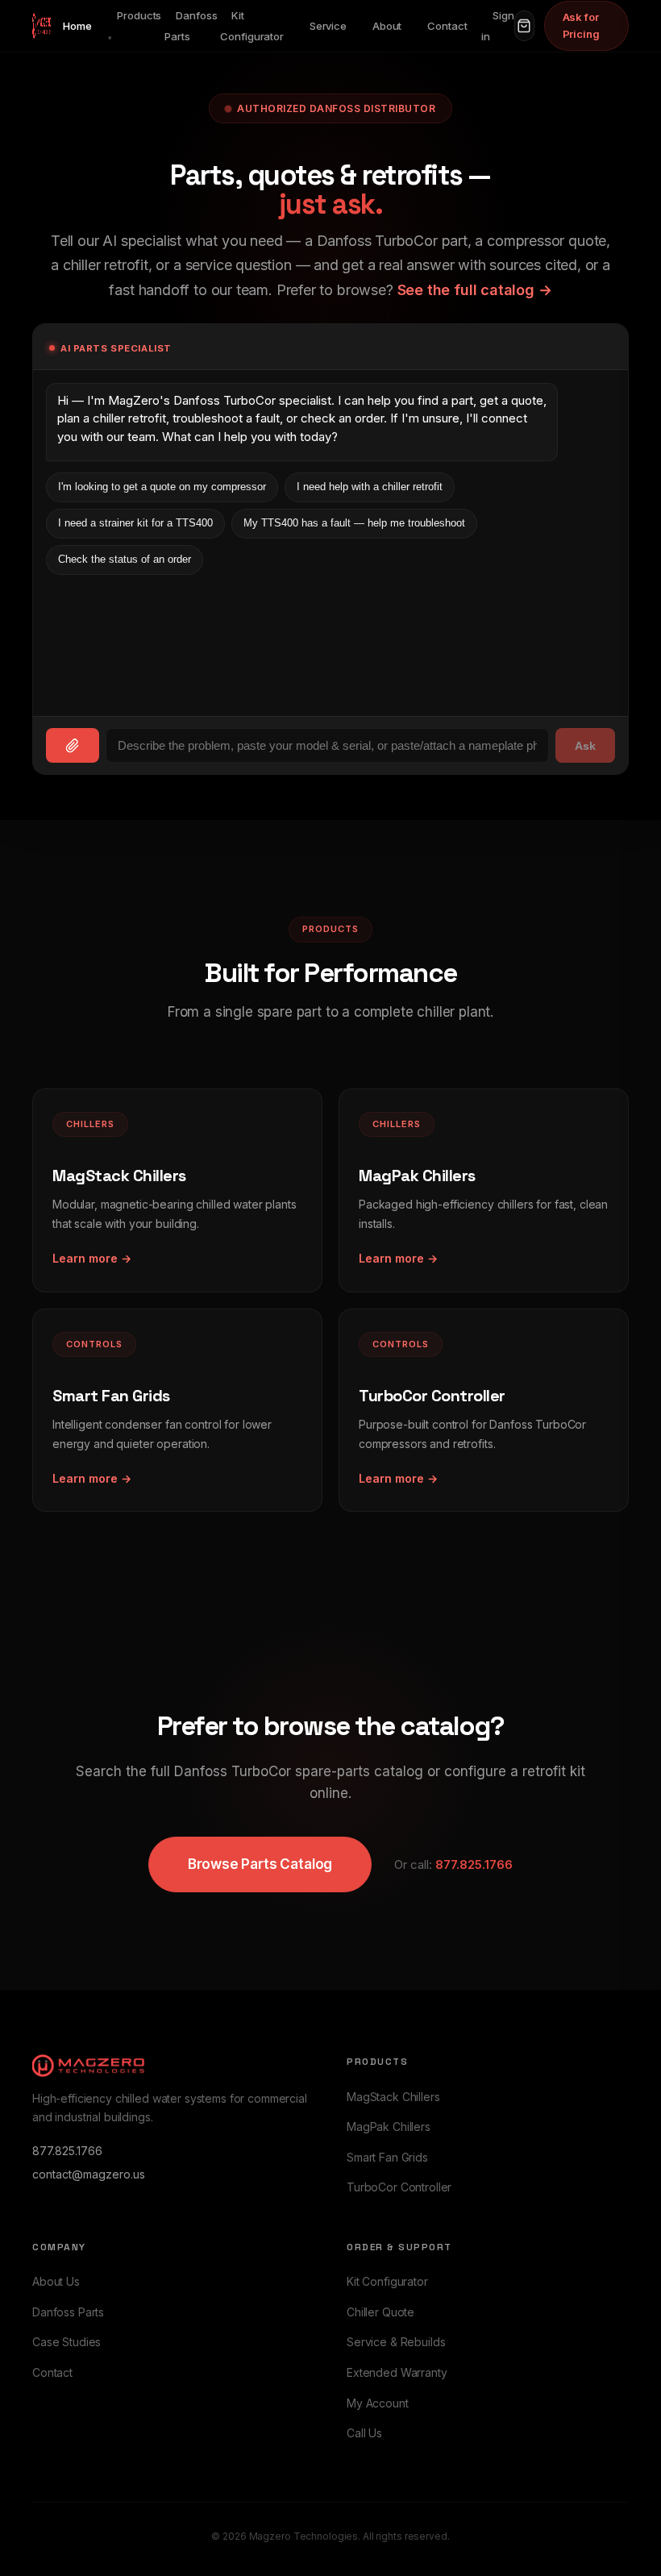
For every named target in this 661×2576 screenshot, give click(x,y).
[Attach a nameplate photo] (73, 745)
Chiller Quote (380, 2312)
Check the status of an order (125, 559)
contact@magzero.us (89, 2174)
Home (77, 26)
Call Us (364, 2433)
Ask (585, 746)
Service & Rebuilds (396, 2342)
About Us (56, 2281)
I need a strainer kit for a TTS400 (135, 523)
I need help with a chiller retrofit (370, 487)
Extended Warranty (397, 2372)
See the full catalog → (475, 290)
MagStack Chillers (393, 2097)
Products (135, 25)
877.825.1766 (474, 1864)
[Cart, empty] (524, 26)
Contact (447, 26)
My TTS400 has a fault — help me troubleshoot (354, 523)
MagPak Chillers (389, 2127)
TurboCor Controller (399, 2187)
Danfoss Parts (191, 26)
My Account (378, 2403)
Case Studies (67, 2342)
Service (328, 26)
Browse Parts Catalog (260, 1864)
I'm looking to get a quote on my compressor (162, 487)
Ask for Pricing (581, 25)
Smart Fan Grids (387, 2157)
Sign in (497, 26)
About (387, 26)
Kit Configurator (252, 26)
